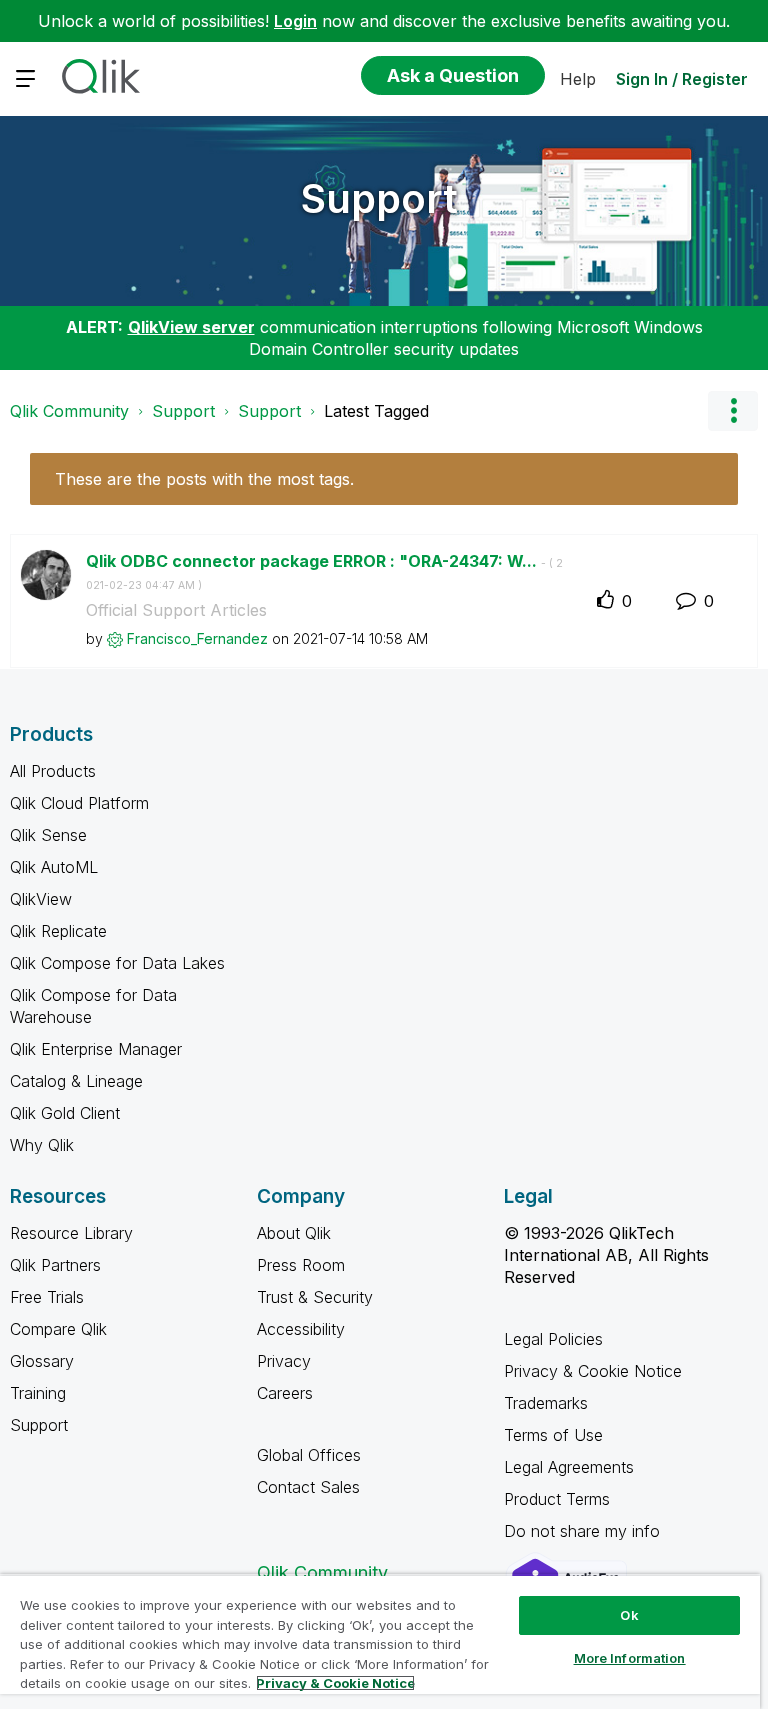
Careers (285, 1393)
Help (578, 79)
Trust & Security (315, 1297)
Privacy (284, 1361)
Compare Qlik (58, 1329)
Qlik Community (69, 411)
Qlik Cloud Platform (79, 803)
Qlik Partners (55, 1265)
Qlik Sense (48, 835)
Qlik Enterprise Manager (96, 1049)
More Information (630, 1658)
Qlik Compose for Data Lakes (117, 963)
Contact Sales (308, 1487)
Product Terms (557, 1499)
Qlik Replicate (58, 931)
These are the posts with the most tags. (204, 479)
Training (38, 1393)
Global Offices (309, 1455)
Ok (629, 1615)
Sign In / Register (682, 79)
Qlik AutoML (54, 867)
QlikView (41, 899)
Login (295, 21)
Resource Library (71, 1233)
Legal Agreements (569, 1467)
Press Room (301, 1265)
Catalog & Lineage (76, 1081)
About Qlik (294, 1233)
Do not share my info (584, 1531)
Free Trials (47, 1297)
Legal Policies (553, 1339)
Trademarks (546, 1403)
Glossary (42, 1361)
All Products (53, 771)
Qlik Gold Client (65, 1113)
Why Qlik (42, 1145)
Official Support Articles (176, 610)
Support (379, 198)
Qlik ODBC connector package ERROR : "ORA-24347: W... (324, 572)
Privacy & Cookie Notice (593, 1371)
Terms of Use (553, 1435)
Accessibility (301, 1329)
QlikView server (191, 327)
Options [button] (733, 411)
